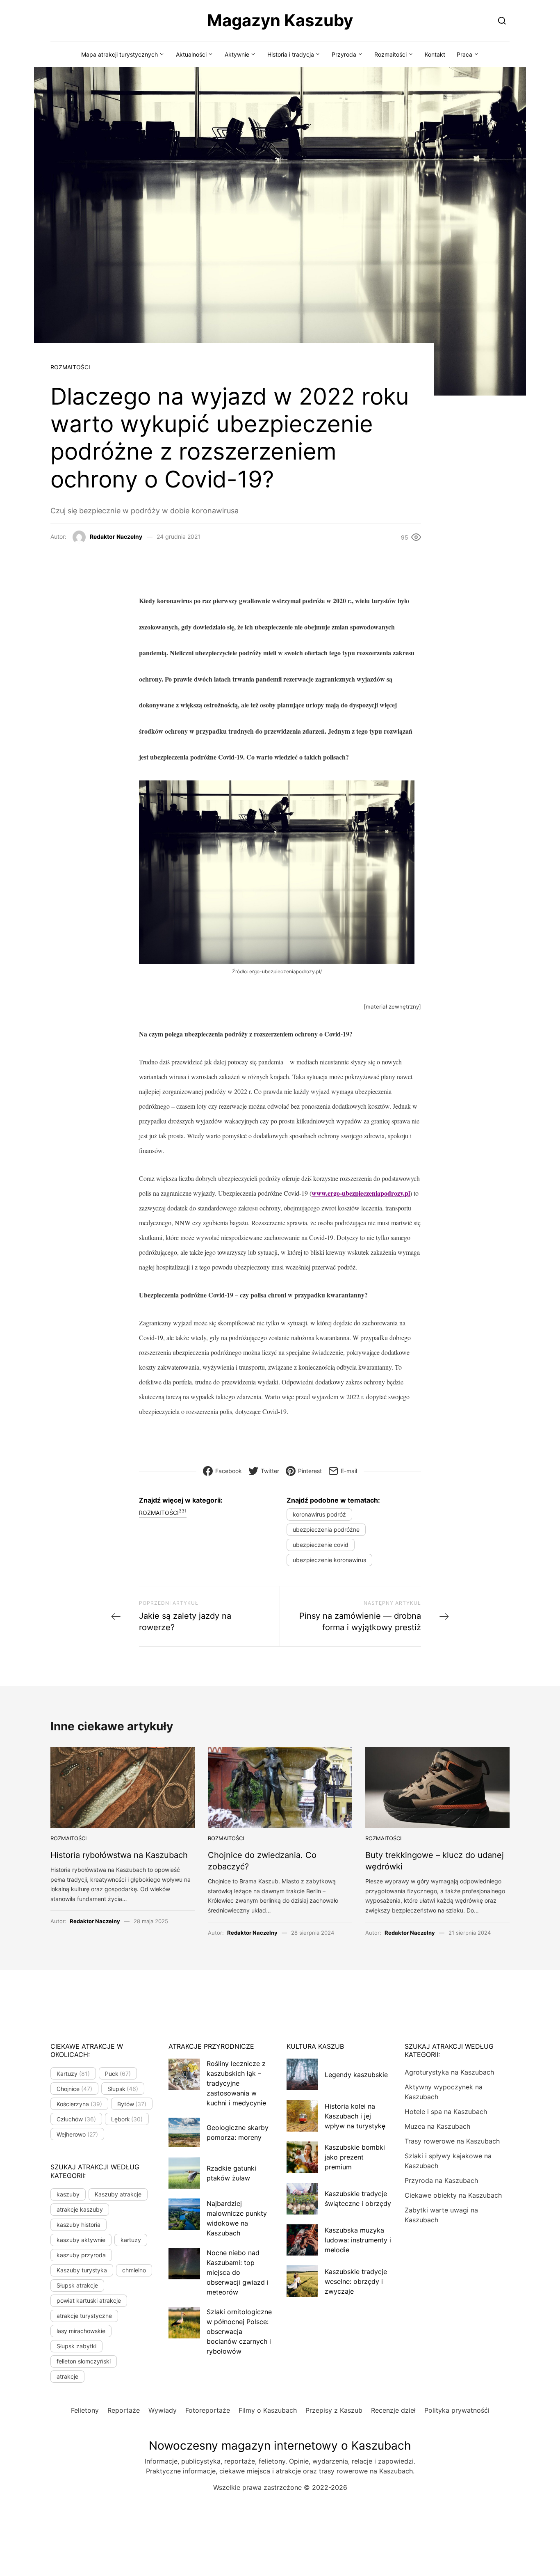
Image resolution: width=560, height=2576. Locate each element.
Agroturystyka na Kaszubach (449, 2072)
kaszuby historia (79, 2225)
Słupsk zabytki (76, 2346)
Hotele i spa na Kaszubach (446, 2112)
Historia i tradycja (291, 54)
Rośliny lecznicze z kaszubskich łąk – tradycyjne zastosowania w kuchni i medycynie (236, 2083)
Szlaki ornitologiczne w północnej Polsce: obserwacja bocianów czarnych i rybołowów (239, 2331)
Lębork (127, 2119)
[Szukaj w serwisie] (502, 20)
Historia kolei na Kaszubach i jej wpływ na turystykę (355, 2116)
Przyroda (344, 54)
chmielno (134, 2270)
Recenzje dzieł (393, 2410)
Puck (118, 2074)
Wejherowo (77, 2134)
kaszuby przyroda (81, 2255)
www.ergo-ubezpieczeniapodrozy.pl (361, 1193)
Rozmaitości (390, 54)
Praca (464, 54)
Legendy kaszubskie (356, 2075)
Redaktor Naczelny (116, 536)
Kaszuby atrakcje (118, 2194)
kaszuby (68, 2194)
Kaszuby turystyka (82, 2270)
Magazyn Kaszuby (280, 20)
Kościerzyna (79, 2104)
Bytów (132, 2104)
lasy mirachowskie (81, 2331)
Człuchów (76, 2119)
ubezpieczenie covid (321, 1545)
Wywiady (163, 2410)
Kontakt (435, 54)
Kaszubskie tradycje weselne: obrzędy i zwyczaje (356, 2281)
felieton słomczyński (84, 2361)
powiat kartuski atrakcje (89, 2300)
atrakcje (67, 2376)
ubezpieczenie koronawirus (329, 1560)
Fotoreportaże (208, 2410)
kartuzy (131, 2240)
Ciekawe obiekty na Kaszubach (453, 2195)
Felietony (85, 2410)
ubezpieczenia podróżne (326, 1529)
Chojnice (74, 2089)
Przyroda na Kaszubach (441, 2180)
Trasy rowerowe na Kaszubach (452, 2141)
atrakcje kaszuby (80, 2209)
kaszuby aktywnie (81, 2240)
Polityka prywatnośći (457, 2410)
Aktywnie (237, 54)
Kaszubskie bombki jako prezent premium (355, 2157)
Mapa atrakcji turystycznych (120, 54)
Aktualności (191, 54)
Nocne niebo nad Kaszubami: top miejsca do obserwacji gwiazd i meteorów (238, 2272)
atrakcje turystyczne (84, 2316)
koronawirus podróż (319, 1514)
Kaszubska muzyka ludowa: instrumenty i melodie (358, 2240)
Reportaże (124, 2410)
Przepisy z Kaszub (334, 2410)
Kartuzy (73, 2074)
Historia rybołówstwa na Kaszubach (119, 1855)
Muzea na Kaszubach (437, 2126)
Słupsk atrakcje (77, 2285)
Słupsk (123, 2089)
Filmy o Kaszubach (268, 2410)
